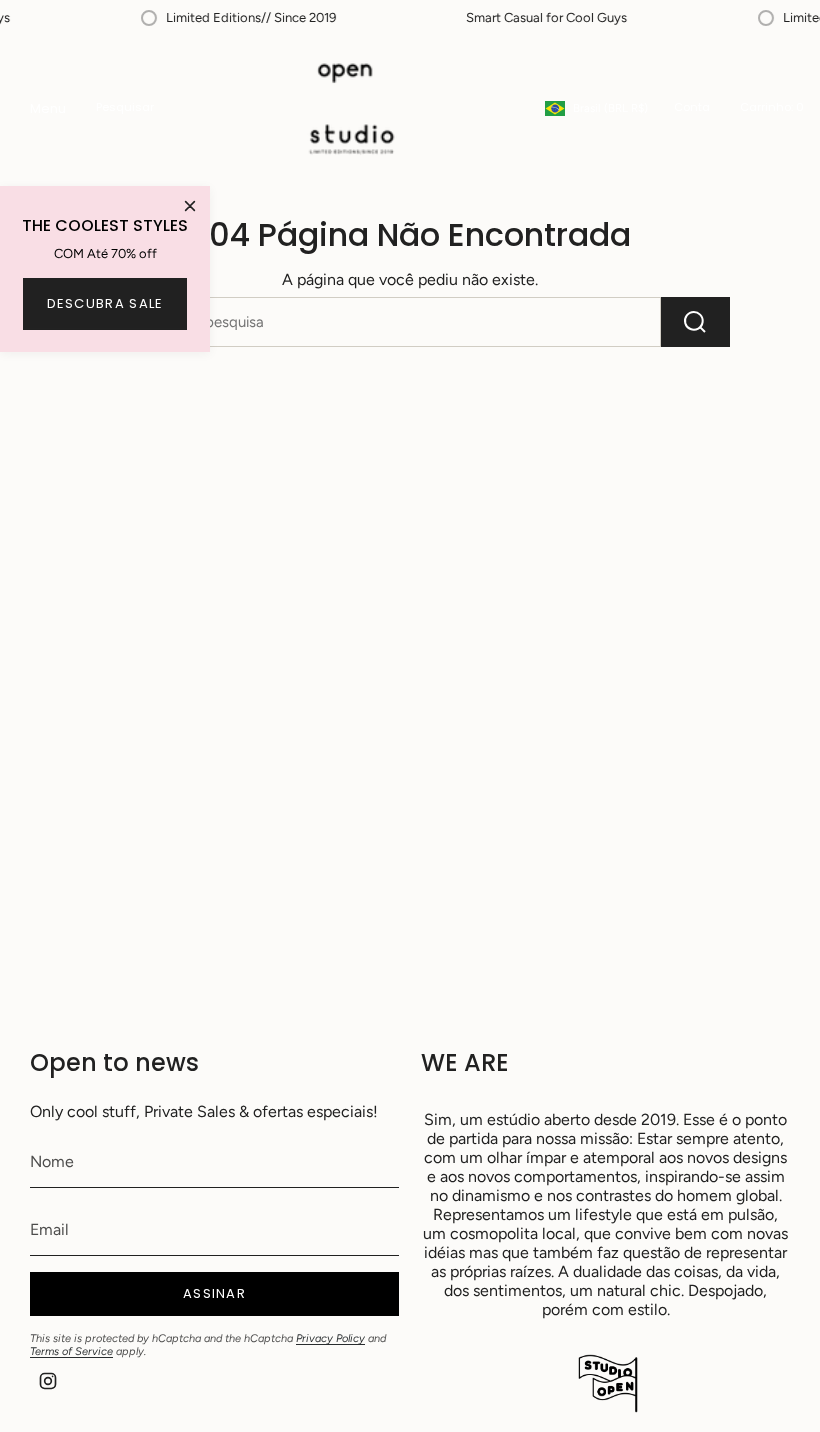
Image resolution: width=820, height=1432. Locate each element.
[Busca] (695, 322)
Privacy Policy (330, 1338)
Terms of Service (71, 1351)
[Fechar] (190, 206)
